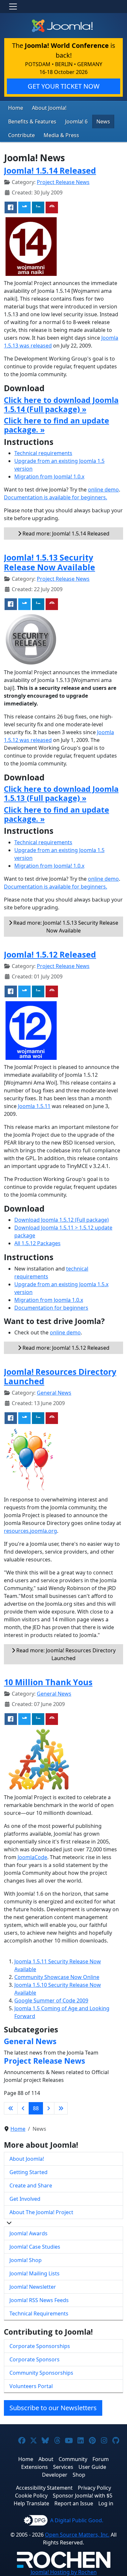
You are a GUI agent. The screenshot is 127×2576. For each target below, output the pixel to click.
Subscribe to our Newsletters (53, 2408)
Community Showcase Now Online (57, 1977)
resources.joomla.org (30, 1531)
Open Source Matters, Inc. (77, 2535)
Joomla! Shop (26, 2260)
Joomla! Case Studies (35, 2247)
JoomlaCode (32, 1857)
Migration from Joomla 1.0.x (49, 1300)
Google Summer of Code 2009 (51, 2000)
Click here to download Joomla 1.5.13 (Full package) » (61, 793)
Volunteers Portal (31, 2386)
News (103, 121)
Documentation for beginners (51, 1308)
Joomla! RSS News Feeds (39, 2300)
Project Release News (63, 182)
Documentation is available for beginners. (56, 497)
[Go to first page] (11, 2108)
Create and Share (31, 2185)
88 (36, 2108)
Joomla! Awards (28, 2233)
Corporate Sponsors (35, 2359)
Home (16, 108)
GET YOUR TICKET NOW (64, 86)
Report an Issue (74, 2503)
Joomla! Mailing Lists (35, 2273)
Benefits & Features (32, 121)
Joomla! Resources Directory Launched (60, 1377)
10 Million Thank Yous (48, 1682)
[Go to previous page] (23, 2108)
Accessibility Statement (44, 2488)
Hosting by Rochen (64, 2572)
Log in (106, 2503)
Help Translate (31, 2503)
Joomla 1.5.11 (34, 1106)
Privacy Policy (94, 2488)
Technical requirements (43, 453)
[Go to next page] (49, 2108)
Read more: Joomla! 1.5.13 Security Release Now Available (65, 927)
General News (54, 1393)
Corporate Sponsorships (40, 2346)
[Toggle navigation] (13, 7)
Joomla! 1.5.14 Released (50, 171)
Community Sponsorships (41, 2373)
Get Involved (25, 2199)
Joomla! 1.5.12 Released (50, 954)
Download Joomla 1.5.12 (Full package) (62, 1220)
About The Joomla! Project (41, 2212)
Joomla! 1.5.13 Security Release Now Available (49, 562)
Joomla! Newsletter (33, 2287)
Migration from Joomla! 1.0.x (49, 477)
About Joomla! (49, 108)
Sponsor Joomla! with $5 (83, 2496)
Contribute (21, 135)
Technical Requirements (39, 2313)
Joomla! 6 (76, 121)
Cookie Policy (31, 2496)
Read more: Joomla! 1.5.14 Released (65, 534)
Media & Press (61, 135)
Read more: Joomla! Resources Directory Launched (65, 1654)
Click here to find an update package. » (56, 425)
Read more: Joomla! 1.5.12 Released (65, 1348)
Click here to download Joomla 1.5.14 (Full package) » (61, 405)
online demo (103, 490)
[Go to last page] (61, 2108)
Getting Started (28, 2172)
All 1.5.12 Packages (37, 1243)
